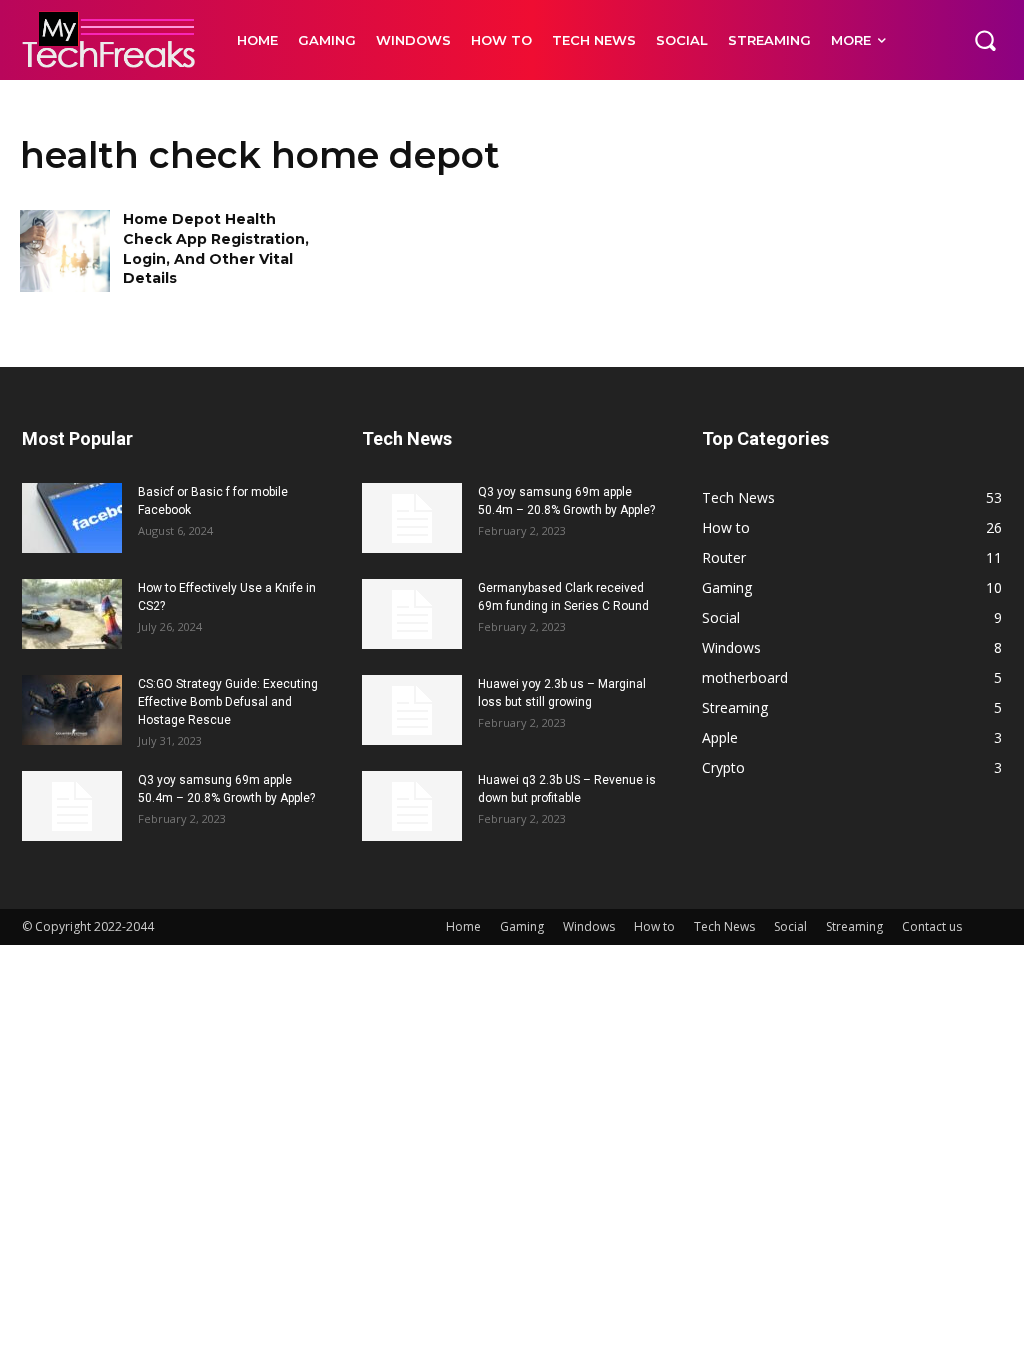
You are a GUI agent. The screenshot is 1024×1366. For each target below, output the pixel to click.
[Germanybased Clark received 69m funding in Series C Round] (412, 614)
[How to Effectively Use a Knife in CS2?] (72, 614)
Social (790, 926)
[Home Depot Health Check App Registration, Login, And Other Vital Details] (65, 250)
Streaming (854, 926)
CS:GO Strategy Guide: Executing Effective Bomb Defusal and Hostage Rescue (228, 702)
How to (654, 926)
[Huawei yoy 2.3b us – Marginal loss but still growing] (412, 710)
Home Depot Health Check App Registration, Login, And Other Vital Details (216, 248)
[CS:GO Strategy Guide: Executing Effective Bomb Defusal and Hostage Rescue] (72, 710)
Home (463, 926)
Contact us (932, 926)
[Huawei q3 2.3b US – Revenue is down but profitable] (412, 806)
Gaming (522, 926)
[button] (985, 40)
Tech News (724, 926)
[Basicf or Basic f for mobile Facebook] (72, 518)
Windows (589, 926)
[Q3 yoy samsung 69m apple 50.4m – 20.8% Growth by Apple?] (72, 806)
